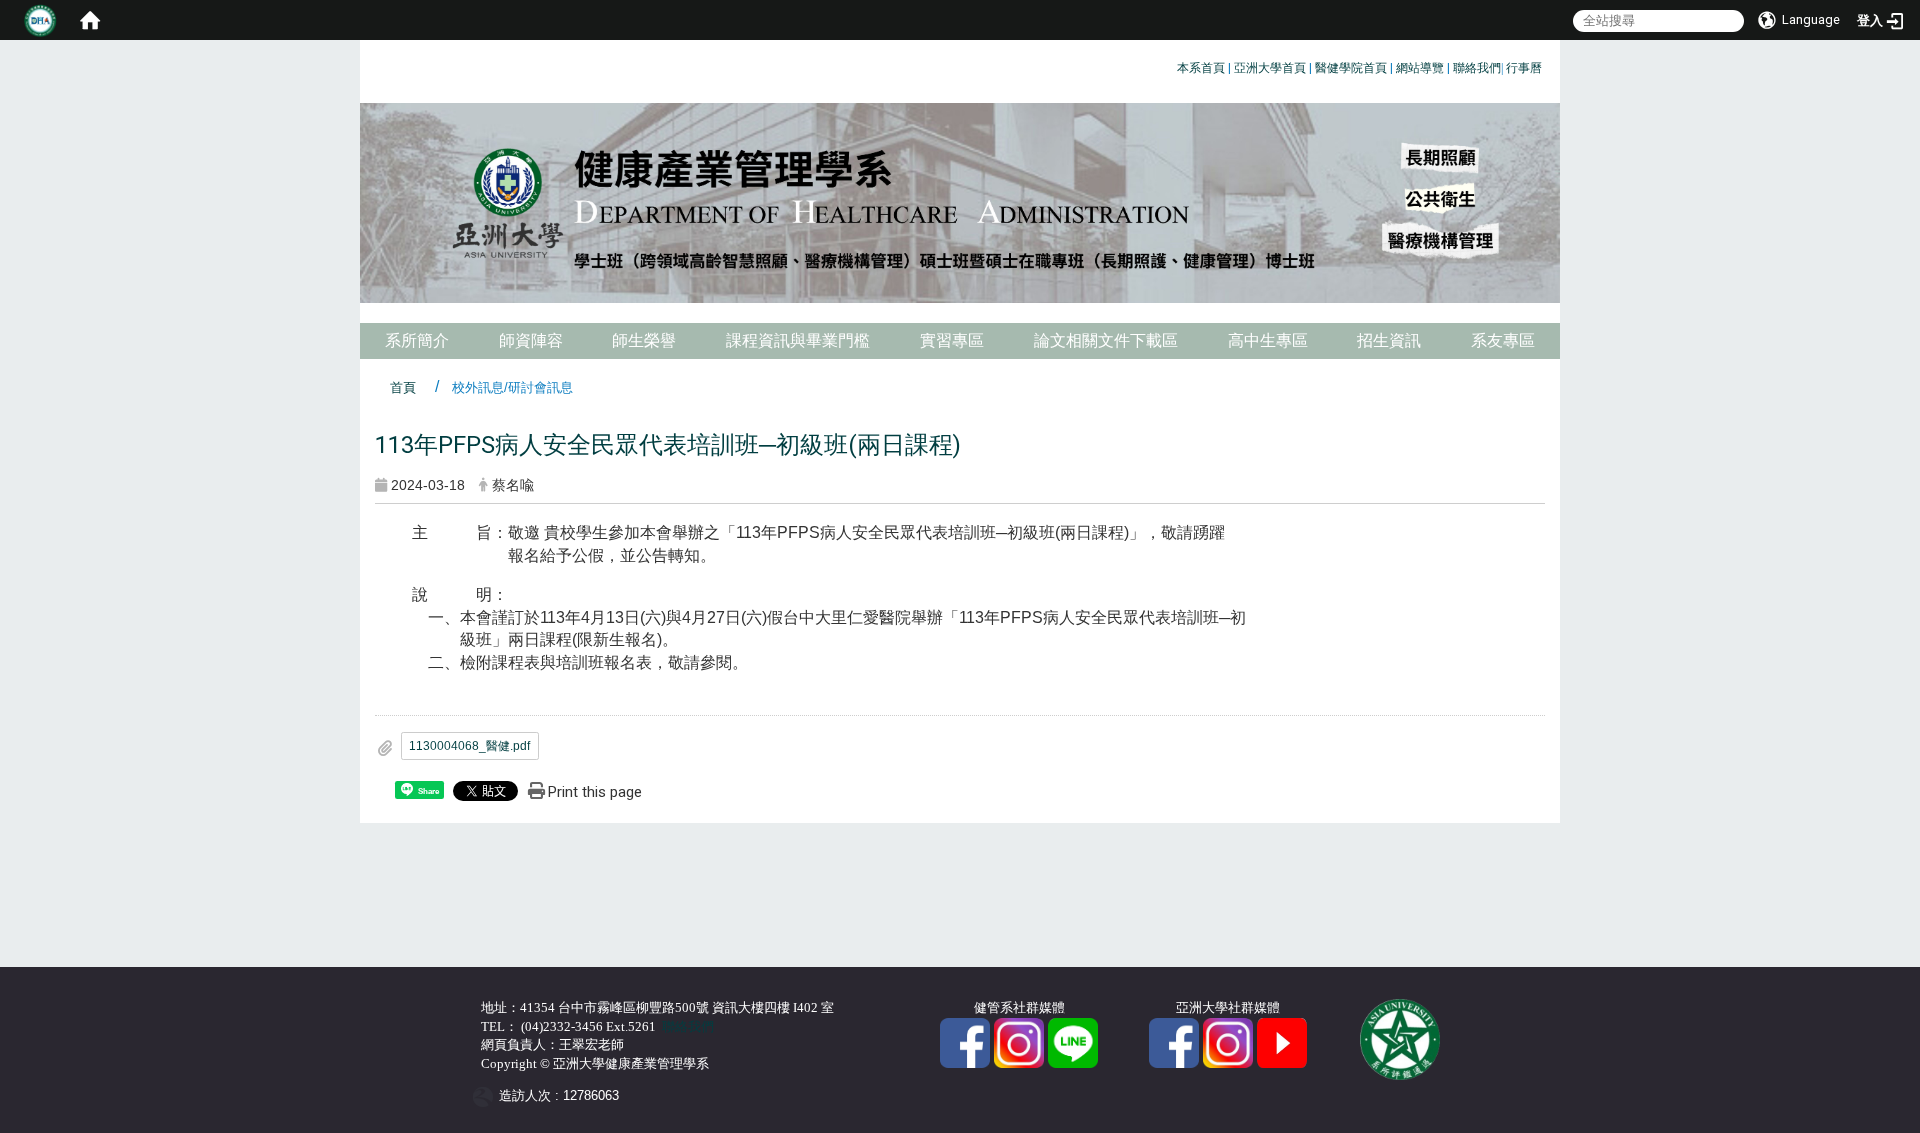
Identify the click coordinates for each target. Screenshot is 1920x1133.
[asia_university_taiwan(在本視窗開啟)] (1228, 1041)
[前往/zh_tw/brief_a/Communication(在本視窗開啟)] (1073, 1041)
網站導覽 (1420, 68)
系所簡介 (417, 340)
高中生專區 (1268, 340)
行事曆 (1524, 68)
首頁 (403, 387)
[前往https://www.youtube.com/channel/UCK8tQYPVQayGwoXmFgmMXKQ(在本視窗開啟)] (1282, 1041)
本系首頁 (1201, 68)
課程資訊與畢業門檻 (798, 340)
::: (1169, 64)
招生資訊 (1389, 340)
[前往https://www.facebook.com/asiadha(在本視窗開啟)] (965, 1041)
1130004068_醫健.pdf (469, 746)
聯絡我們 (1477, 68)
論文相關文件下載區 (1106, 340)
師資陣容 (531, 340)
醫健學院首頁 (1351, 68)
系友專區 (1503, 340)
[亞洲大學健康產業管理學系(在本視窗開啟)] (960, 203)
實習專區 (952, 340)
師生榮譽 (644, 340)
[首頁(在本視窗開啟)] (90, 20)
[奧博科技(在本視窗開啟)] (486, 1095)
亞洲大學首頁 (1270, 68)
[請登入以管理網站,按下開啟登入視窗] (40, 20)
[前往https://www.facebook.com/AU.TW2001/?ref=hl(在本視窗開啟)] (1174, 1041)
